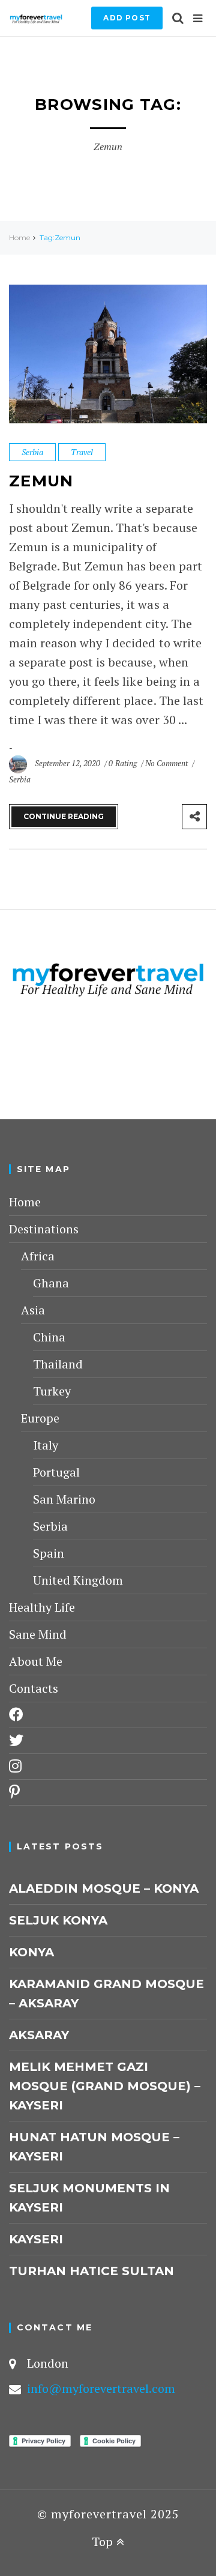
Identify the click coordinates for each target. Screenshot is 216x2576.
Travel (82, 452)
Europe (40, 1418)
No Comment (167, 763)
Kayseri (36, 2239)
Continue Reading (64, 816)
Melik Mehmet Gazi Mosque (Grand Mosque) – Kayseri (105, 2086)
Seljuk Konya (58, 1920)
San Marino (64, 1499)
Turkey (52, 1391)
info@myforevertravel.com (101, 2388)
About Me (36, 1661)
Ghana (51, 1283)
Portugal (56, 1472)
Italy (46, 1445)
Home (19, 237)
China (49, 1337)
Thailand (58, 1364)
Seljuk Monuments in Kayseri (89, 2198)
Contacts (34, 1688)
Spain (49, 1553)
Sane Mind (38, 1634)
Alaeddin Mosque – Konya (104, 1888)
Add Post (127, 18)
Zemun (41, 481)
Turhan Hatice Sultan (91, 2271)
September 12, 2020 (68, 763)
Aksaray (39, 2035)
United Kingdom (78, 1580)
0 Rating (122, 763)
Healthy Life (42, 1607)
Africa (38, 1256)
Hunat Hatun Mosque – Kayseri (94, 2147)
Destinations (44, 1229)
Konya (31, 1952)
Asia (33, 1310)
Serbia (32, 452)
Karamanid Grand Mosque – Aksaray (106, 1994)
